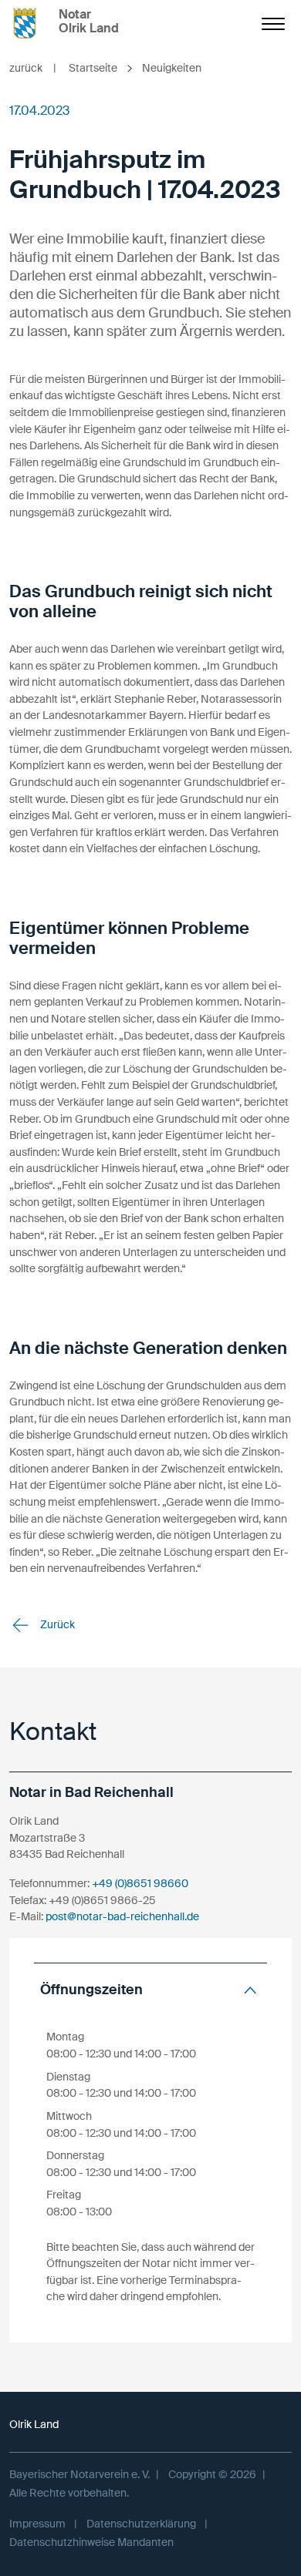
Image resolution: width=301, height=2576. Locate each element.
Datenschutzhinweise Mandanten (91, 2542)
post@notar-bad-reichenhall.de (122, 1916)
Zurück (56, 1624)
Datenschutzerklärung (141, 2524)
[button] (150, 1990)
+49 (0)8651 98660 (140, 1883)
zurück (33, 68)
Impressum (37, 2524)
